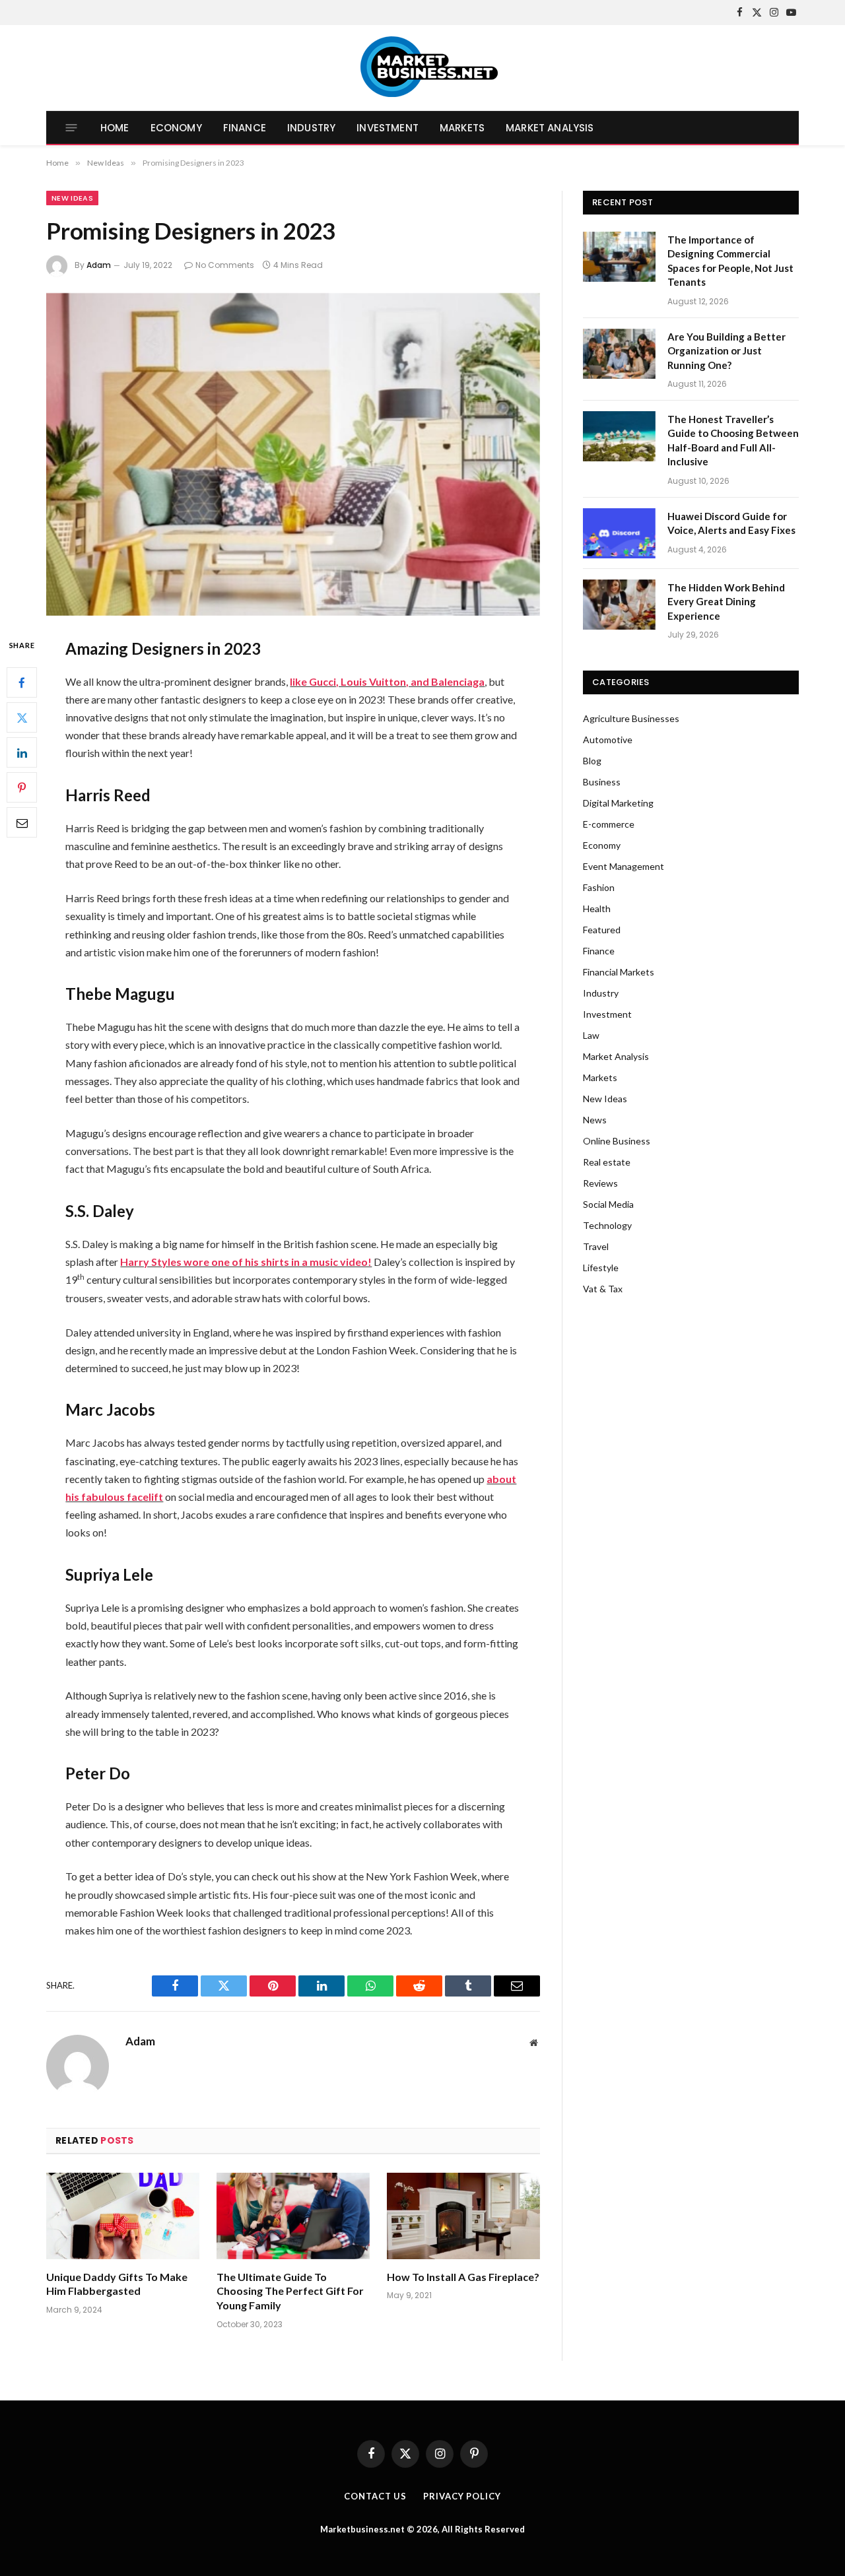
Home (115, 128)
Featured (602, 930)
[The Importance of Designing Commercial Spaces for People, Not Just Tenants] (619, 257)
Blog (592, 761)
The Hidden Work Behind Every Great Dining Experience (726, 602)
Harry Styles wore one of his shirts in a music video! (246, 1262)
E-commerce (609, 824)
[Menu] (72, 128)
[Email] (22, 822)
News (595, 1120)
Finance (245, 128)
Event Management (624, 866)
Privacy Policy (462, 2496)
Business (602, 782)
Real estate (607, 1162)
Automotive (608, 740)
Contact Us (375, 2496)
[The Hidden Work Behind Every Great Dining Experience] (619, 605)
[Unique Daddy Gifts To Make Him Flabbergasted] (123, 2216)
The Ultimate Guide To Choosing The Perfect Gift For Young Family (290, 2291)
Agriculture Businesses (631, 718)
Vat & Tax (603, 1289)
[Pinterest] (22, 787)
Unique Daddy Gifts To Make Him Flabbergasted (117, 2284)
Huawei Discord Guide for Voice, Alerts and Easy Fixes (731, 523)
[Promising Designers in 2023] (293, 454)
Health (597, 908)
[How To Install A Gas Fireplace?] (463, 2216)
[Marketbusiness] (423, 68)
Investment (388, 128)
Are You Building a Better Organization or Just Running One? (727, 351)
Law (591, 1035)
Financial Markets (619, 972)
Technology (607, 1225)
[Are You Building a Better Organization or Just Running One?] (619, 354)
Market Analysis (550, 128)
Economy (176, 128)
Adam (99, 265)
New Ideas (72, 198)
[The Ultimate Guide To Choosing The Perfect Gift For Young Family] (293, 2216)
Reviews (600, 1183)
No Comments (225, 265)
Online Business (617, 1141)
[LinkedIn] (22, 752)
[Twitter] (22, 717)
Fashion (599, 887)
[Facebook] (22, 682)
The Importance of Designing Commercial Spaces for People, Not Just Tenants (730, 261)
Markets (462, 128)
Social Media (608, 1204)
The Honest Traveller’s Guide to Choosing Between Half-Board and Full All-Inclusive (733, 440)
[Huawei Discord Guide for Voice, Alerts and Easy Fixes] (619, 533)
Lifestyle (601, 1268)
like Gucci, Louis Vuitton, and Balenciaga (387, 681)
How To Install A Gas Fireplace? (463, 2277)
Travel (596, 1246)
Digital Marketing (618, 803)
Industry (311, 128)
